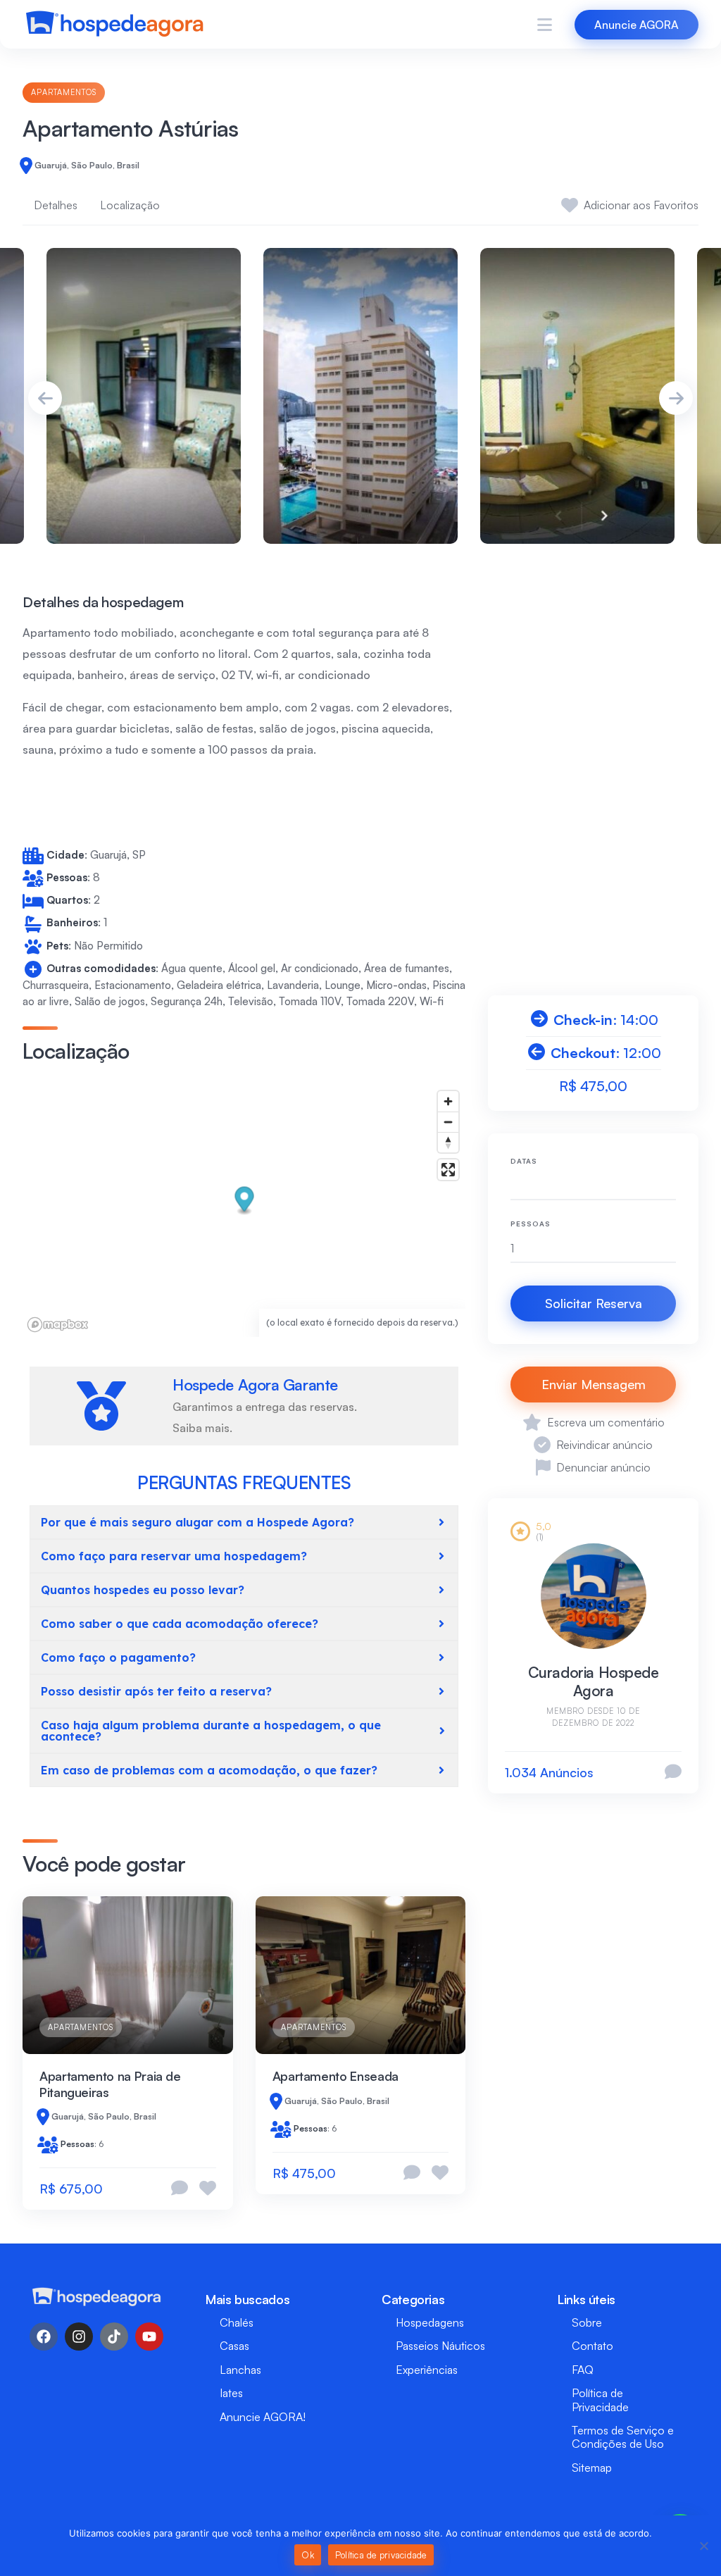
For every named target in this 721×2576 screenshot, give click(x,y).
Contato (593, 2346)
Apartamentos (64, 92)
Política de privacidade (381, 2555)
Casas (234, 2346)
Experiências (427, 2370)
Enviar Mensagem (594, 1384)
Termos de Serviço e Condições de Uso (623, 2437)
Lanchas (240, 2370)
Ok (308, 2555)
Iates (231, 2393)
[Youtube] (149, 2337)
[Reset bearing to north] (448, 1142)
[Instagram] (79, 2337)
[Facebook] (44, 2337)
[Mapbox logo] (58, 1325)
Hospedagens (430, 2322)
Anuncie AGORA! (263, 2417)
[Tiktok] (114, 2337)
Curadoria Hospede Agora (594, 1681)
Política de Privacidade (600, 2400)
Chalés (237, 2322)
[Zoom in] (448, 1101)
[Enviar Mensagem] (673, 1773)
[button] (245, 1201)
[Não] (703, 2546)
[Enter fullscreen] (448, 1170)
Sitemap (592, 2468)
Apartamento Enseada (336, 2076)
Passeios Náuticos (440, 2346)
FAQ (583, 2370)
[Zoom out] (448, 1122)
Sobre (587, 2322)
